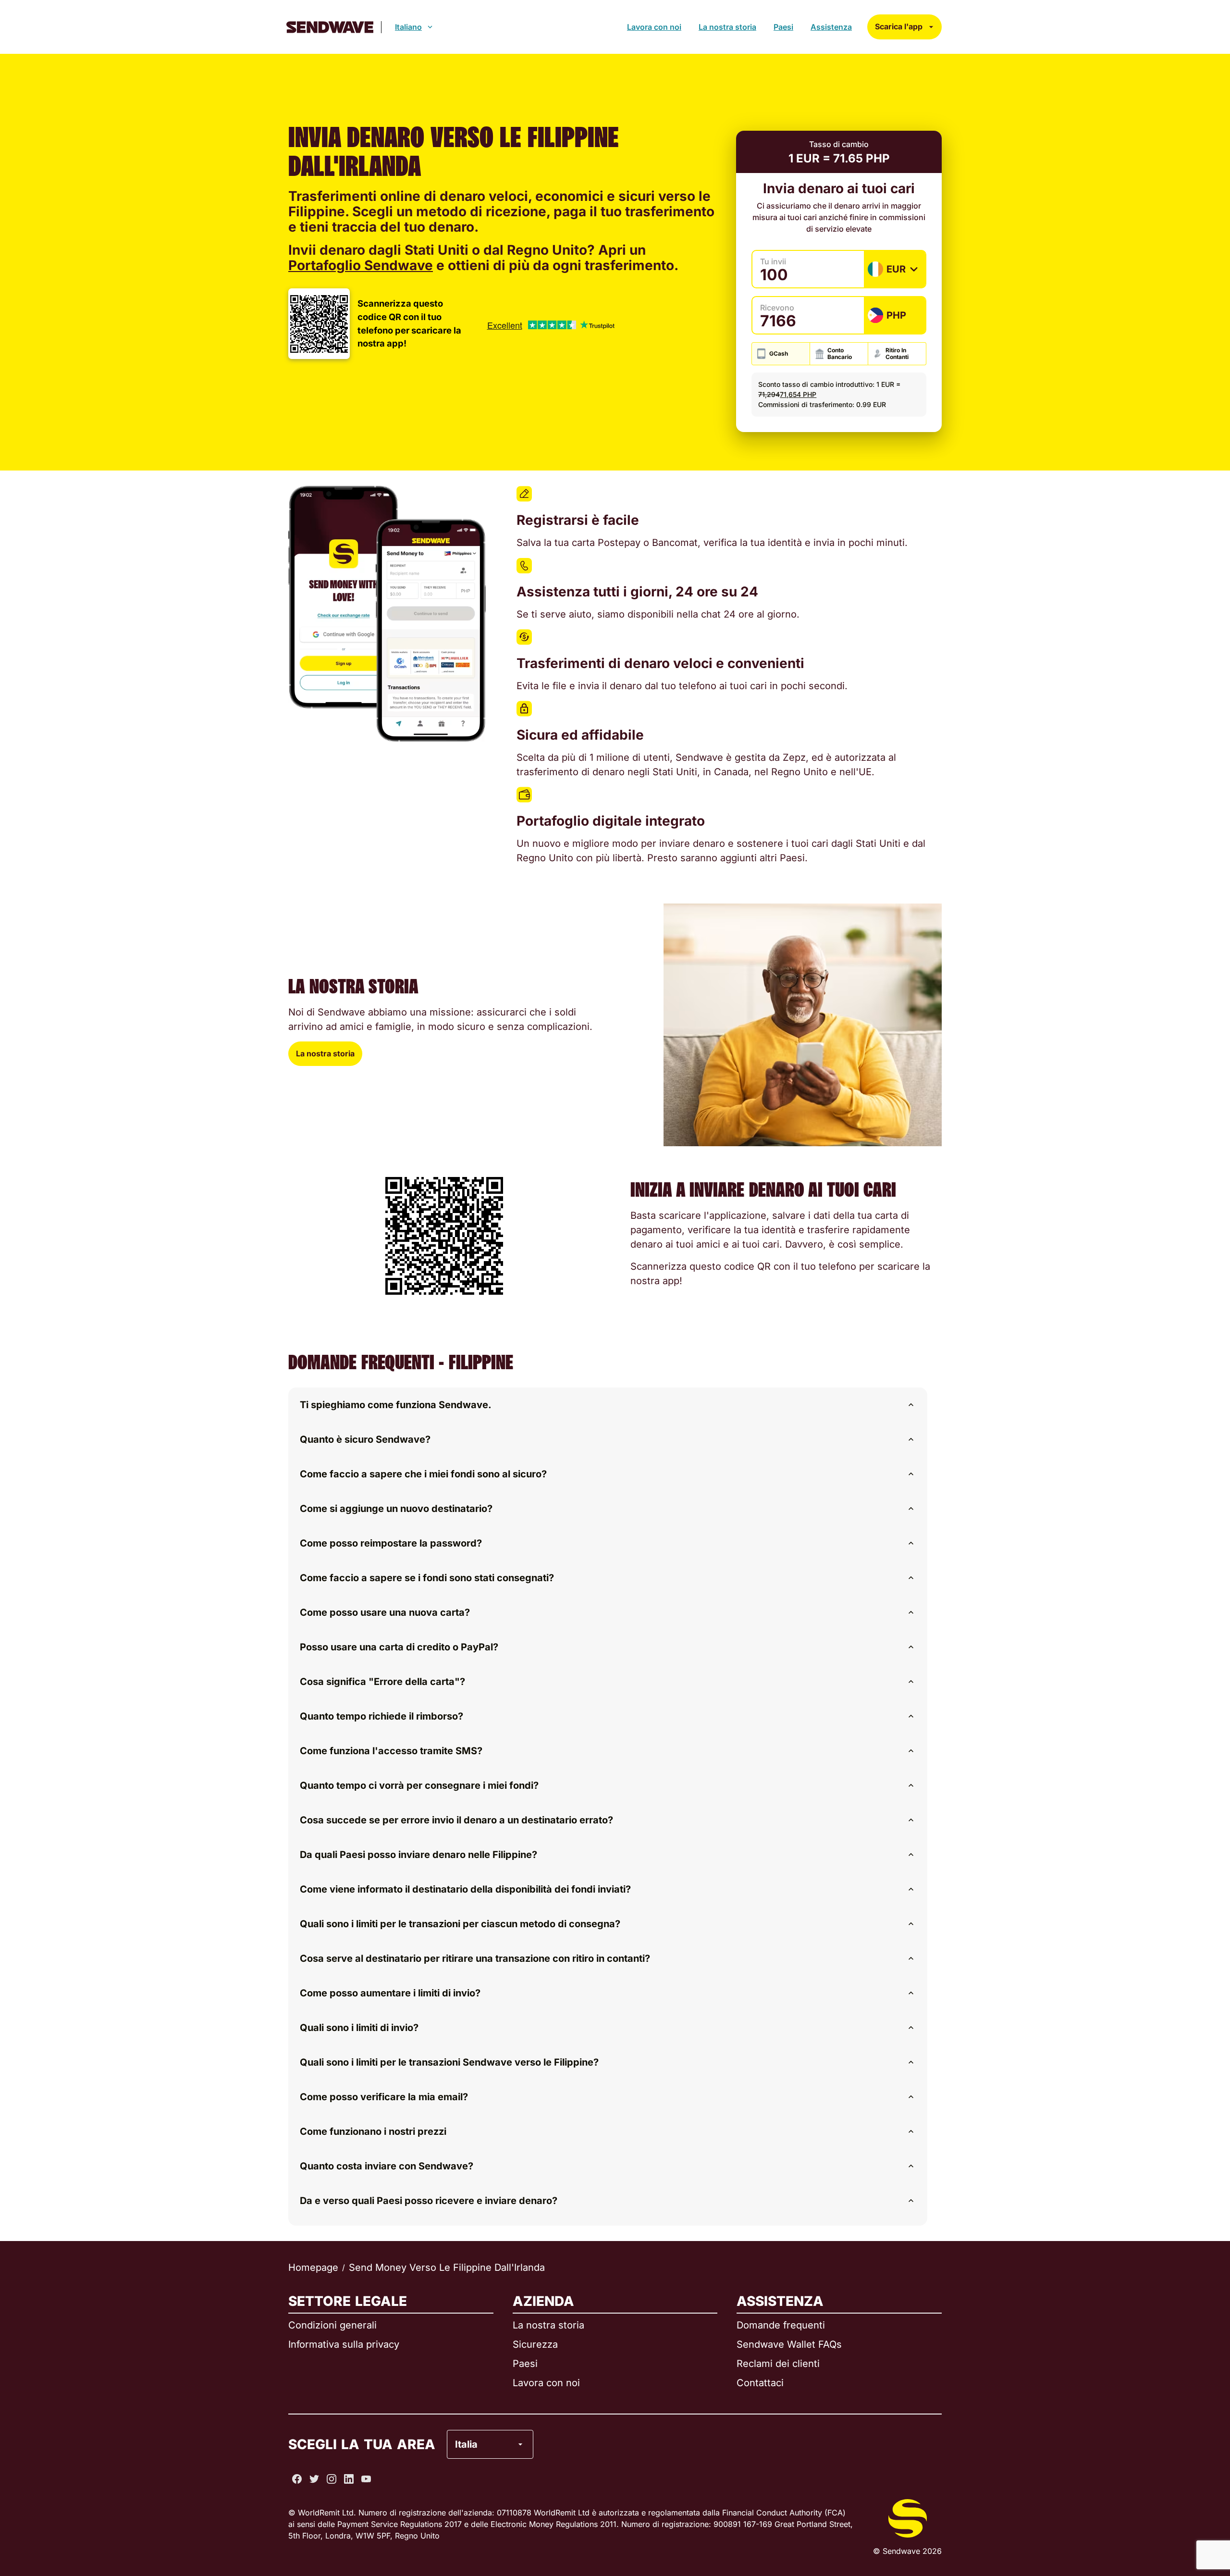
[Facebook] (297, 2479)
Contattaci (760, 2383)
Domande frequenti (781, 2325)
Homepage (313, 2267)
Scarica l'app (899, 26)
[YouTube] (366, 2479)
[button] (608, 1405)
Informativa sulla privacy (344, 2344)
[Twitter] (314, 2479)
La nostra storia (727, 27)
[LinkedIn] (349, 2479)
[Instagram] (332, 2479)
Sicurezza (535, 2344)
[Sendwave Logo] (330, 27)
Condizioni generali (332, 2325)
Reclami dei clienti (778, 2364)
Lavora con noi (654, 27)
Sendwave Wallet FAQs (789, 2344)
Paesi (783, 27)
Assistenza (831, 27)
